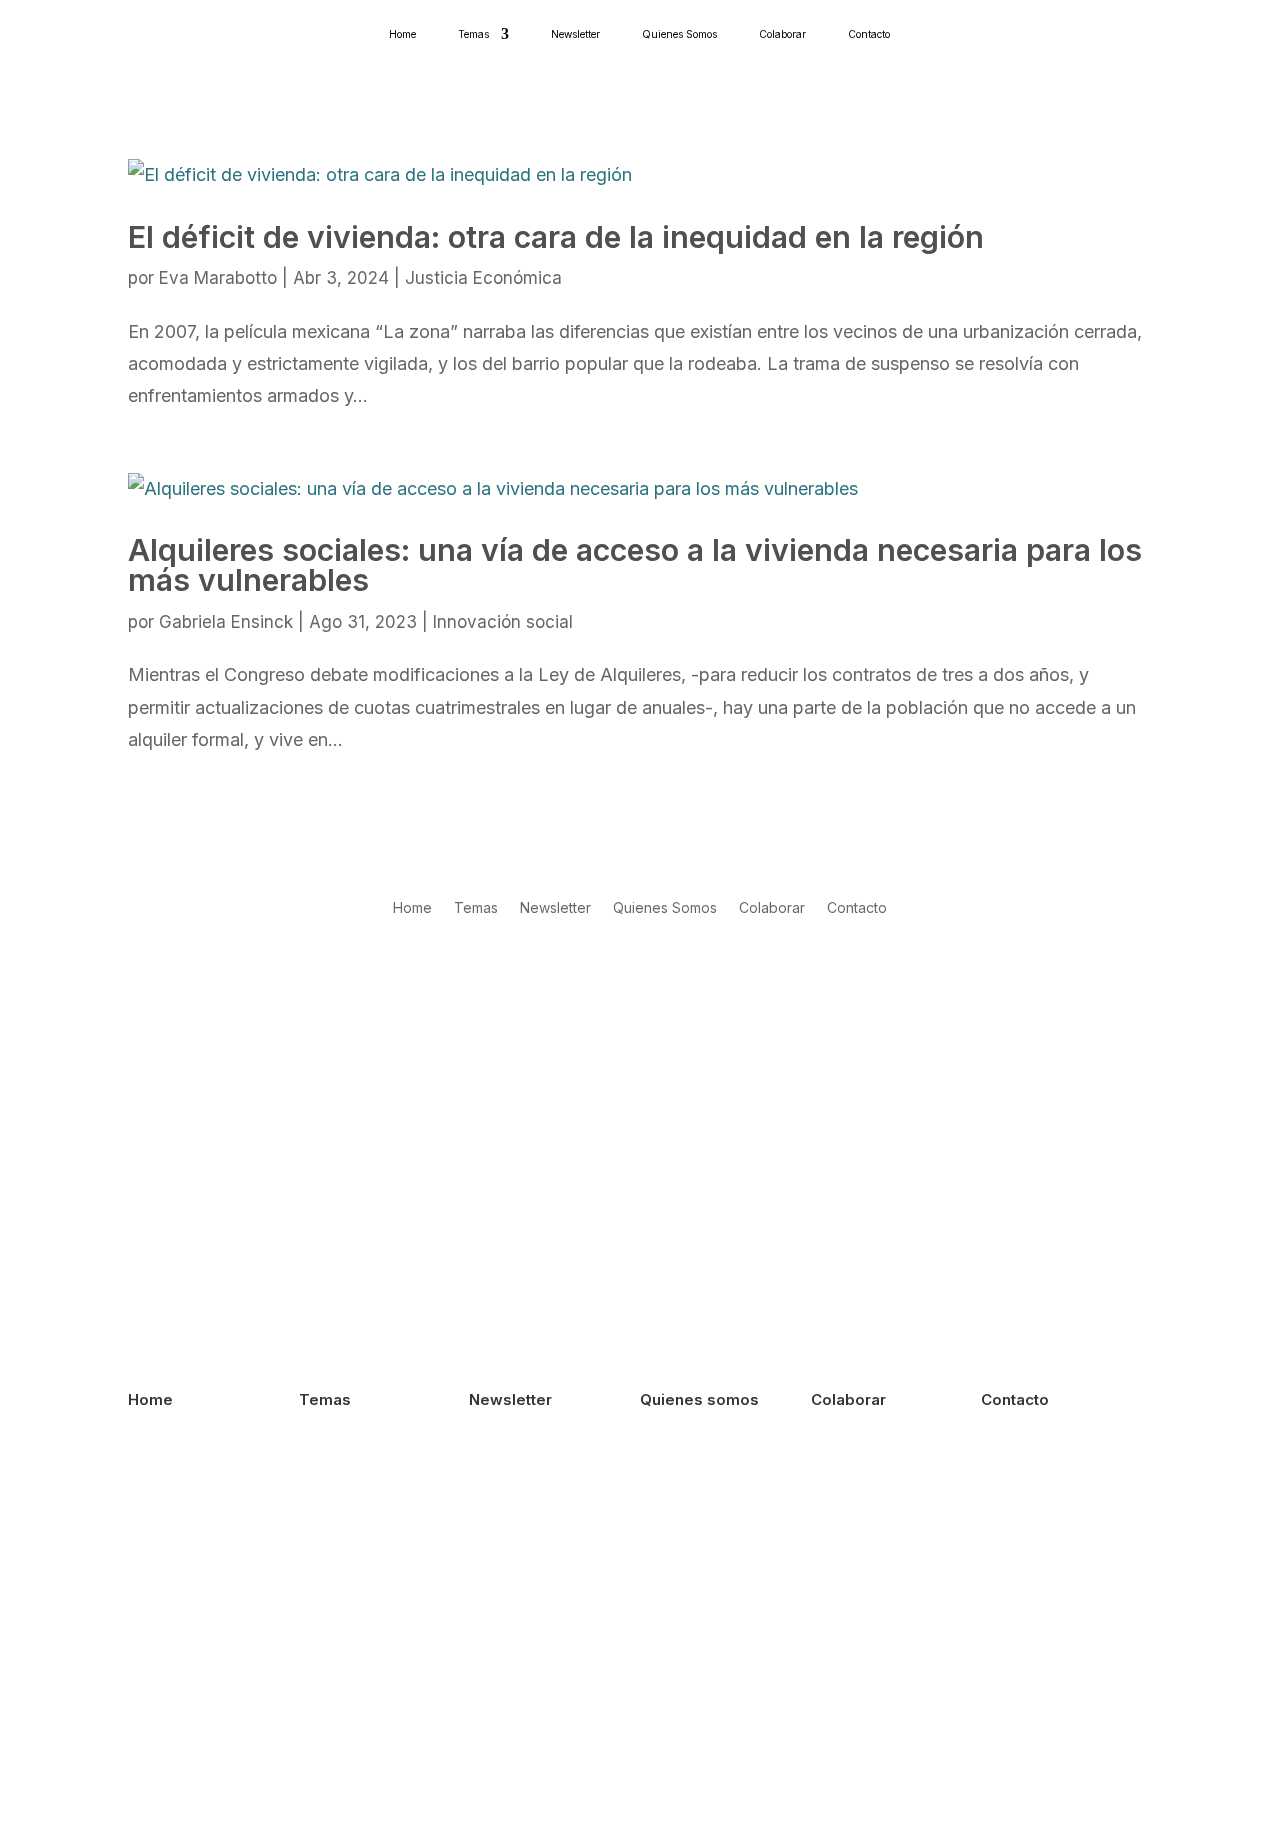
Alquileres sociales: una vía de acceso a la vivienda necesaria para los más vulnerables (635, 565)
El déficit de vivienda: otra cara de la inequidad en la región (556, 237)
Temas (473, 34)
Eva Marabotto (218, 278)
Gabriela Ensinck (226, 622)
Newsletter (575, 34)
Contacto (869, 34)
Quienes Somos (679, 34)
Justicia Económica (483, 278)
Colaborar (782, 34)
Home (402, 34)
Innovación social (503, 622)
